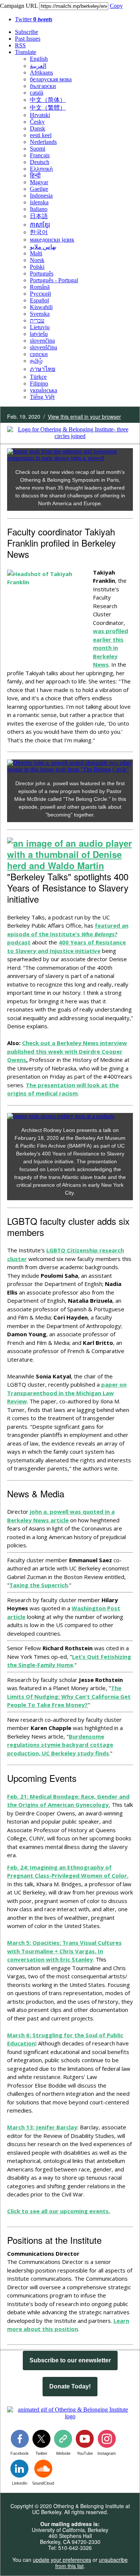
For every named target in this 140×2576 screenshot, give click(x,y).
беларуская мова (51, 79)
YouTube (85, 2453)
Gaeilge (39, 189)
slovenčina (42, 341)
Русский (41, 294)
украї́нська (43, 390)
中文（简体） (48, 100)
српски (39, 354)
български (43, 86)
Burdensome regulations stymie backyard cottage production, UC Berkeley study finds (60, 1745)
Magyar (39, 182)
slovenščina (43, 347)
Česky (37, 122)
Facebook (20, 2453)
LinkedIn (20, 2483)
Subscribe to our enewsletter (70, 2360)
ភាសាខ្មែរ (40, 225)
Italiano (39, 209)
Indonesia (41, 196)
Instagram (107, 2453)
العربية (38, 66)
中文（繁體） (48, 108)
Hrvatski (40, 115)
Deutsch (40, 162)
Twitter (34, 19)
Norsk (37, 260)
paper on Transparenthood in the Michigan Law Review (67, 1393)
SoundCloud (43, 2483)
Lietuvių (40, 327)
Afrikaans (41, 73)
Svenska (40, 314)
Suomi (38, 149)
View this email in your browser (84, 416)
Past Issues (28, 39)
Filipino (39, 383)
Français (40, 155)
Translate (26, 52)
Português (42, 273)
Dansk (38, 128)
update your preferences (62, 2560)
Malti (36, 253)
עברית (37, 320)
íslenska (39, 202)
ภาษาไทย (43, 369)
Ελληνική (41, 169)
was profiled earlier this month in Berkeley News (111, 648)
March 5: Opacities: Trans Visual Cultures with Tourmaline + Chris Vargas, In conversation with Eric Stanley (64, 1951)
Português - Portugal (54, 280)
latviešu (39, 334)
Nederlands (43, 142)
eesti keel (41, 135)
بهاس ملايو (43, 247)
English (39, 59)
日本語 (39, 216)
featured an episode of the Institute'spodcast (68, 934)
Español (39, 300)
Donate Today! (70, 2387)
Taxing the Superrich (39, 1585)
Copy (116, 6)
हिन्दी (35, 175)
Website (63, 2453)
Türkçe (38, 377)
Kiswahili (41, 307)
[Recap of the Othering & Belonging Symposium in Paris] (70, 458)
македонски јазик (52, 240)
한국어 (39, 232)
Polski (37, 267)
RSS (20, 45)
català (37, 93)
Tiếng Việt (42, 397)
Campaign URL (19, 6)
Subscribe (27, 32)
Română (40, 287)
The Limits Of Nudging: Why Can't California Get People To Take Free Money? (69, 1696)
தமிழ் (36, 361)
